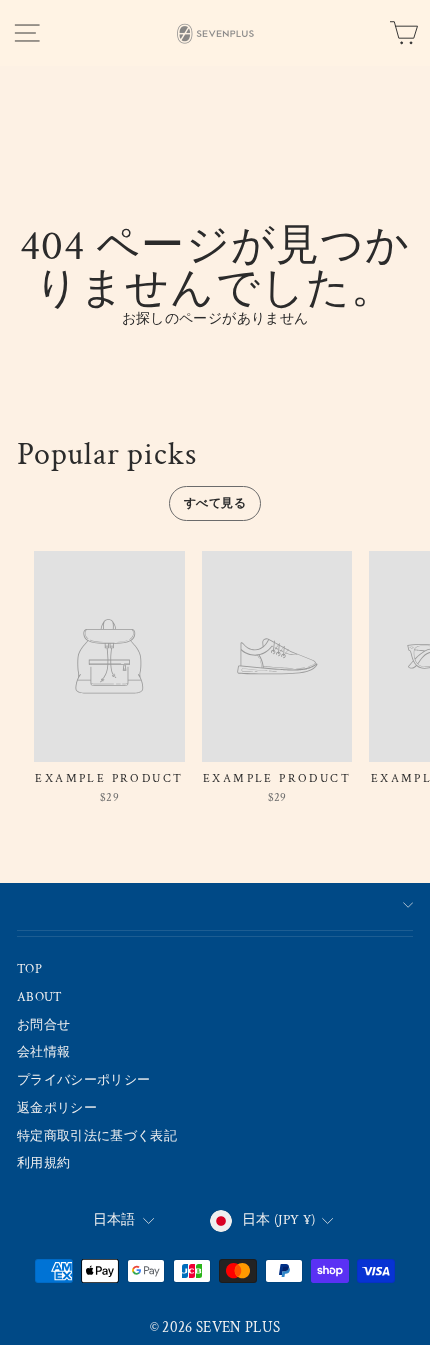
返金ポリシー (57, 1108)
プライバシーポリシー (83, 1080)
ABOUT (40, 997)
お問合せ (43, 1025)
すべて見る (215, 503)
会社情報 (43, 1052)
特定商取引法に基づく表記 (97, 1136)
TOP (29, 969)
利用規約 (43, 1163)
